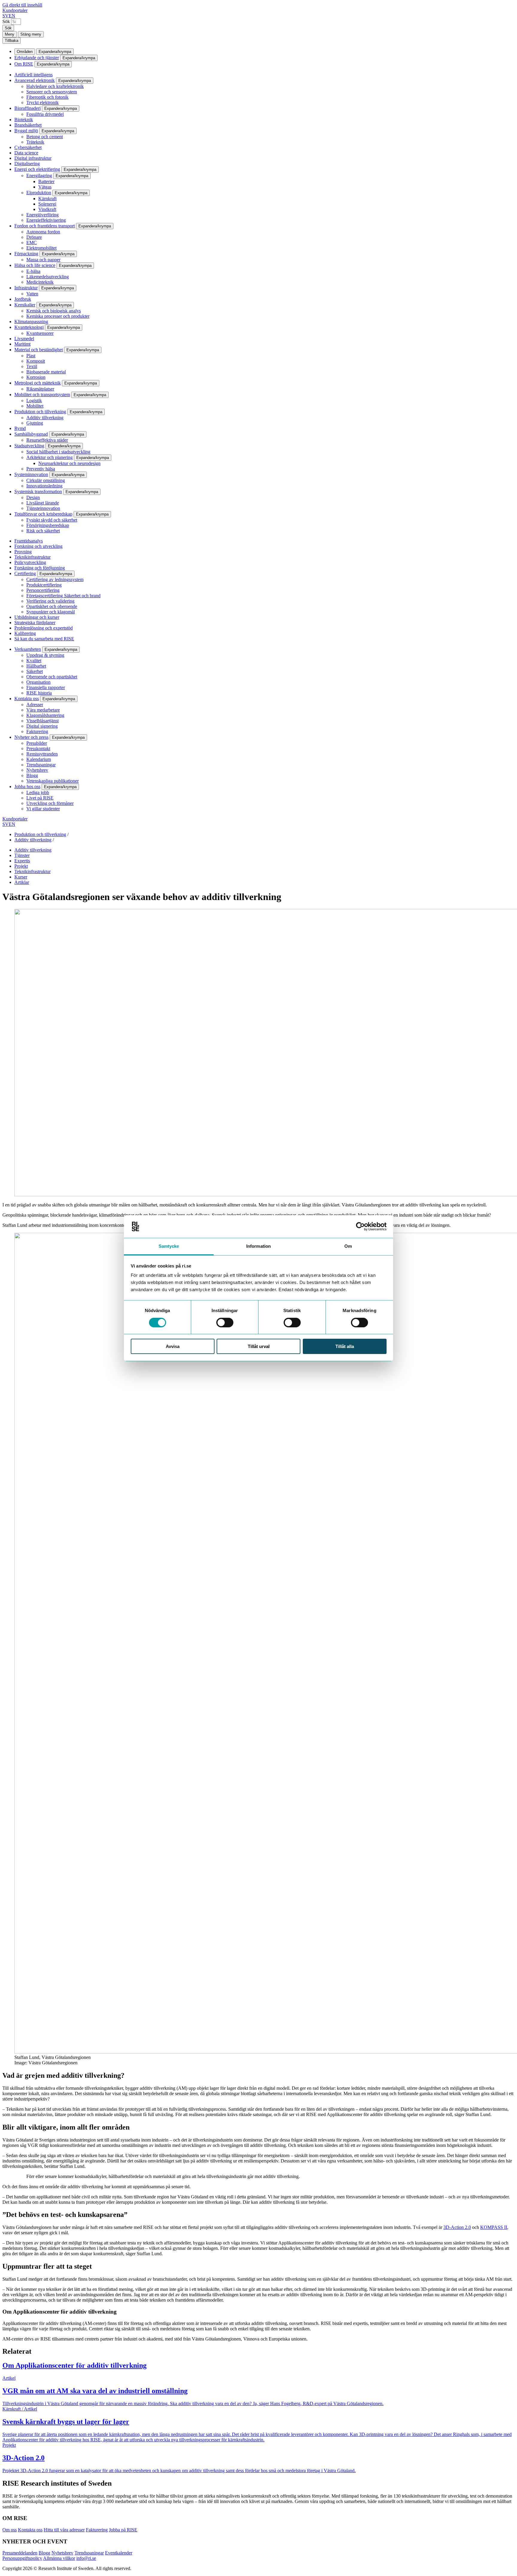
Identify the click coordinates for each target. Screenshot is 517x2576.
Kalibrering (25, 633)
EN (12, 16)
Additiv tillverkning (45, 418)
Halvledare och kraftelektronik (55, 86)
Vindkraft (47, 209)
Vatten (32, 294)
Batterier (46, 181)
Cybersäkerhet (28, 147)
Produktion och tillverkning (40, 412)
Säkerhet (35, 671)
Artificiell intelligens (34, 75)
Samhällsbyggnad (31, 434)
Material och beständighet (39, 350)
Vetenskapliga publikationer (53, 781)
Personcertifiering (43, 590)
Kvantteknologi (29, 327)
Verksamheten (28, 649)
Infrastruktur (26, 288)
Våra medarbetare (43, 710)
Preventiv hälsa (41, 469)
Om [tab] (348, 1246)
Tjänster (22, 855)
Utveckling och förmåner (50, 803)
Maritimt (22, 344)
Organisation (38, 682)
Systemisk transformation (38, 491)
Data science (26, 153)
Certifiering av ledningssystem (55, 579)
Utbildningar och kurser (37, 617)
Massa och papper (43, 260)
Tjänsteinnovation (43, 508)
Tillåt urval (259, 1346)
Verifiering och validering (50, 601)
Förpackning (26, 254)
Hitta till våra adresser (64, 2530)
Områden (25, 52)
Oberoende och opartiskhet (52, 677)
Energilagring (39, 175)
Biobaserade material (46, 372)
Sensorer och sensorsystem (52, 92)
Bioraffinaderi (28, 108)
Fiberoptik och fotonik (47, 97)
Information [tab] (258, 1246)
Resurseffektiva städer (47, 440)
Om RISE (24, 64)
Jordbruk (23, 299)
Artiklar (22, 882)
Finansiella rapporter (46, 687)
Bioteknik (24, 120)
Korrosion (36, 377)
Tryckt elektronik (42, 102)
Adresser (35, 705)
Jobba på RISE (123, 2530)
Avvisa (173, 1346)
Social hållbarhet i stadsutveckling (58, 452)
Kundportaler (15, 10)
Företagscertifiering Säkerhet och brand (63, 596)
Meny (10, 34)
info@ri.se (86, 2558)
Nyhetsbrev (37, 770)
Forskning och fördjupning (40, 568)
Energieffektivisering (46, 220)
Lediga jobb (38, 792)
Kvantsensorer (40, 333)
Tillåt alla (345, 1346)
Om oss (10, 2530)
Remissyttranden (42, 754)
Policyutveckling (30, 562)
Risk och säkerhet (43, 531)
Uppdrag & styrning (45, 655)
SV (6, 16)
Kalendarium (39, 759)
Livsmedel (24, 339)
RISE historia (39, 693)
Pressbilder (37, 743)
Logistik (34, 401)
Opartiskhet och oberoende (52, 606)
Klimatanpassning (31, 322)
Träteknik (35, 142)
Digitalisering (27, 164)
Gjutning (35, 423)
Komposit (36, 361)
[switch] (225, 1323)
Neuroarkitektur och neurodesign (69, 463)
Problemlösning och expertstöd (44, 628)
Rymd (20, 428)
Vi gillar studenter (43, 809)
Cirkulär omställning (46, 480)
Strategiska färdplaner (35, 623)
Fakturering (37, 731)
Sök (6, 21)
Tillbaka (12, 41)
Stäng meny (31, 34)
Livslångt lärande (43, 503)
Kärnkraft (47, 199)
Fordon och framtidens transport (45, 226)
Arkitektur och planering (50, 457)
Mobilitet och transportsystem (42, 395)
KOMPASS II (494, 2227)
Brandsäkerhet (28, 125)
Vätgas (45, 187)
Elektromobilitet (41, 248)
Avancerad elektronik (35, 80)
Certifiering (25, 573)
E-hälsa (33, 271)
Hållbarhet (36, 666)
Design (33, 497)
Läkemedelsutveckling (48, 277)
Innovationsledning (44, 486)
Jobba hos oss (27, 787)
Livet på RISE (40, 798)
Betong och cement (45, 137)
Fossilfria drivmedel (45, 114)
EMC (32, 243)
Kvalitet (34, 661)
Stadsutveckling (29, 446)
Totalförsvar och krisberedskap (43, 514)
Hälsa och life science (35, 265)
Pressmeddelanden (20, 2553)
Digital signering (42, 726)
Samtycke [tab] (169, 1246)
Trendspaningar (41, 765)
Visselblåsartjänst (42, 721)
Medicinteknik (40, 282)
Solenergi (47, 204)
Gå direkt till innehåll (22, 5)
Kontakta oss (27, 699)
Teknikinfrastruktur (32, 557)
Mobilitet (35, 406)
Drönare (34, 237)
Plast (31, 356)
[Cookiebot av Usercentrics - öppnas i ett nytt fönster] (360, 1227)
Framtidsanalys (29, 541)
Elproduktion (39, 193)
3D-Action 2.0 (457, 2227)
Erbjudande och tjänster (37, 58)
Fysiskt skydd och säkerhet (52, 520)
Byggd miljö (26, 131)
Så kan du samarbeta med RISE (44, 639)
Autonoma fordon (43, 232)
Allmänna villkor (59, 2558)
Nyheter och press (31, 737)
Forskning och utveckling (38, 546)
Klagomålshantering (45, 715)
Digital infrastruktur (33, 158)
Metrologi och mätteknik (38, 383)
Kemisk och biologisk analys (54, 311)
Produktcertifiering (44, 585)
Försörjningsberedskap (48, 525)
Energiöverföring (42, 215)
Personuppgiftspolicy (22, 2558)
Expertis (22, 861)
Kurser (21, 877)
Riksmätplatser (40, 389)
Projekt (21, 866)
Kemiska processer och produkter (58, 316)
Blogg (32, 775)
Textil (32, 366)
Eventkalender (119, 2553)
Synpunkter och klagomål (51, 612)
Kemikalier (25, 305)
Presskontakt (38, 749)
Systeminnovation (31, 474)
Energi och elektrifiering (37, 169)
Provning (23, 552)
